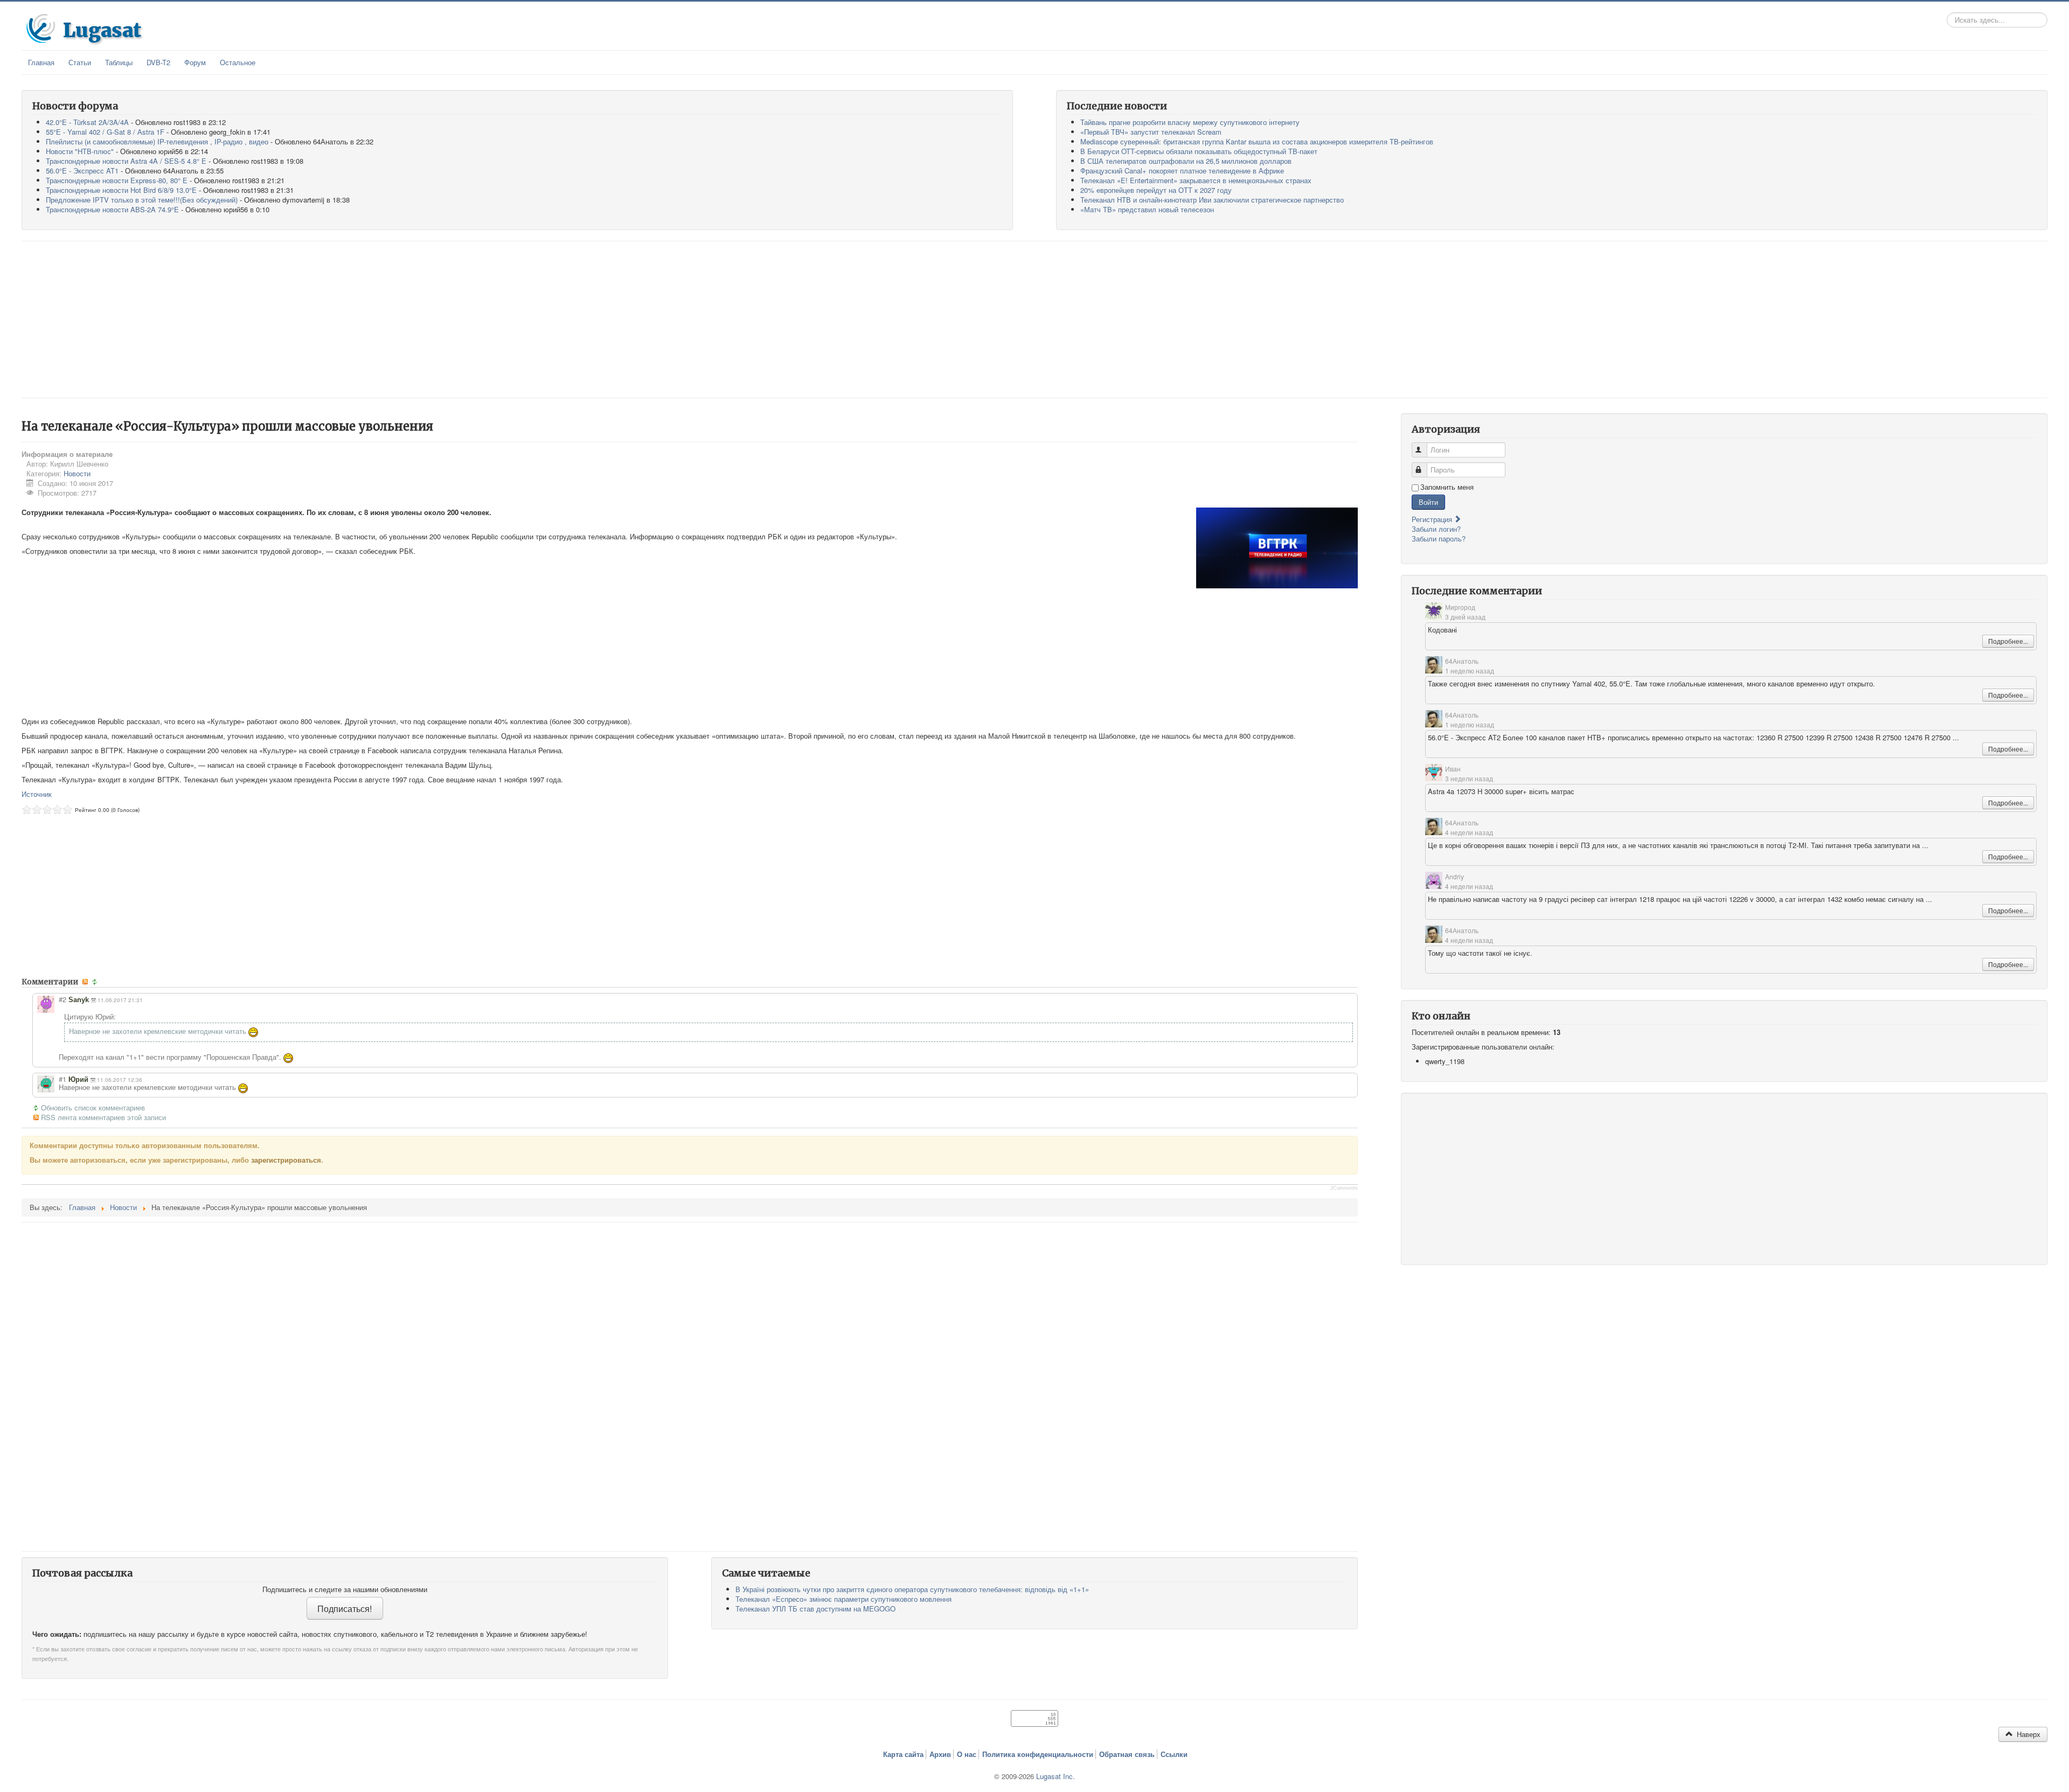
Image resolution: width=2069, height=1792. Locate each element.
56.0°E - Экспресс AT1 (82, 171)
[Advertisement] (1034, 319)
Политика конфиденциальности (1038, 1754)
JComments (1344, 1188)
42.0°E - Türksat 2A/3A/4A (87, 122)
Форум (195, 62)
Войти (1428, 502)
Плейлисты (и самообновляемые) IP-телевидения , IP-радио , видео (157, 141)
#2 (63, 999)
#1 (63, 1079)
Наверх (2028, 1734)
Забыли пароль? (1439, 539)
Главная (41, 62)
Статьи (80, 62)
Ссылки (1174, 1754)
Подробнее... (2008, 641)
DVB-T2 (158, 62)
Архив (940, 1754)
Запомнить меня (1447, 487)
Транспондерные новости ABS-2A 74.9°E (112, 209)
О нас (967, 1754)
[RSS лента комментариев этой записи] (86, 982)
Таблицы (119, 62)
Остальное (238, 62)
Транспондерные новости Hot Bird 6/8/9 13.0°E (121, 190)
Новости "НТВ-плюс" (80, 151)
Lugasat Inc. (1056, 1776)
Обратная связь (1127, 1754)
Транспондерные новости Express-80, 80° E (117, 180)
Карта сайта (903, 1754)
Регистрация (1433, 519)
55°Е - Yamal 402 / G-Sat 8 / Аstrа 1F (105, 132)
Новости (77, 473)
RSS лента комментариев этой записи (103, 1117)
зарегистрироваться (286, 1160)
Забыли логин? (1436, 529)
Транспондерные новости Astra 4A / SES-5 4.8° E (126, 161)
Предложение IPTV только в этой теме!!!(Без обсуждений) (142, 200)
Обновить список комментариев (93, 1108)
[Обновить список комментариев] (96, 982)
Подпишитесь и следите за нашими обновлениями (345, 1589)
